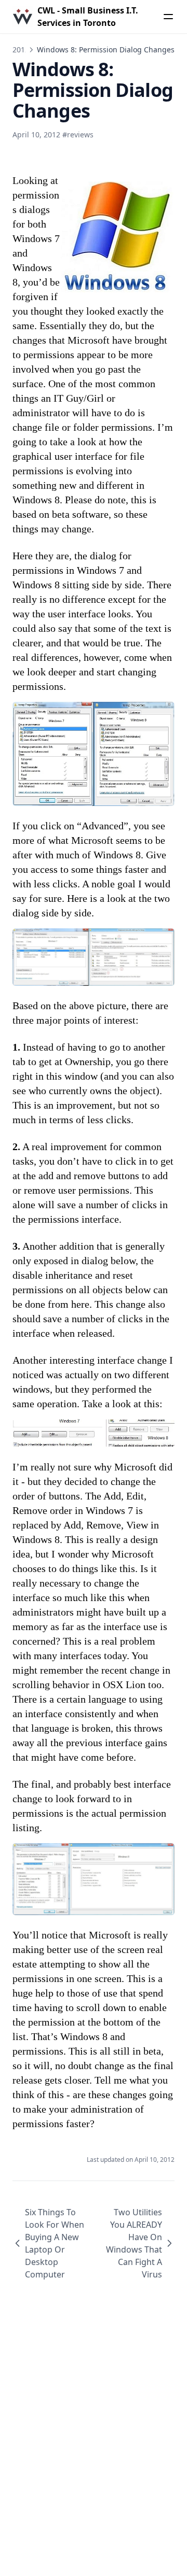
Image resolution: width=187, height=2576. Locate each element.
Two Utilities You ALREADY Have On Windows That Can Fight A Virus (134, 2243)
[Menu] (168, 17)
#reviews (78, 135)
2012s (23, 49)
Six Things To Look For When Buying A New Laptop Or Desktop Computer (55, 2243)
